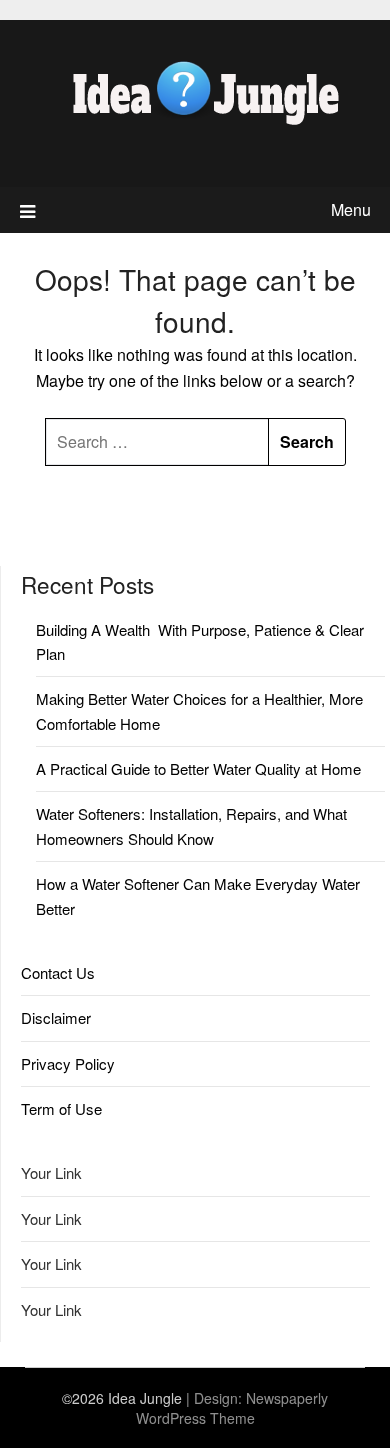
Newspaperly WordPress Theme (232, 1408)
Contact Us (58, 972)
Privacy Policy (68, 1063)
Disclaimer (56, 1017)
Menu (351, 209)
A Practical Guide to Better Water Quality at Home (198, 768)
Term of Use (61, 1108)
